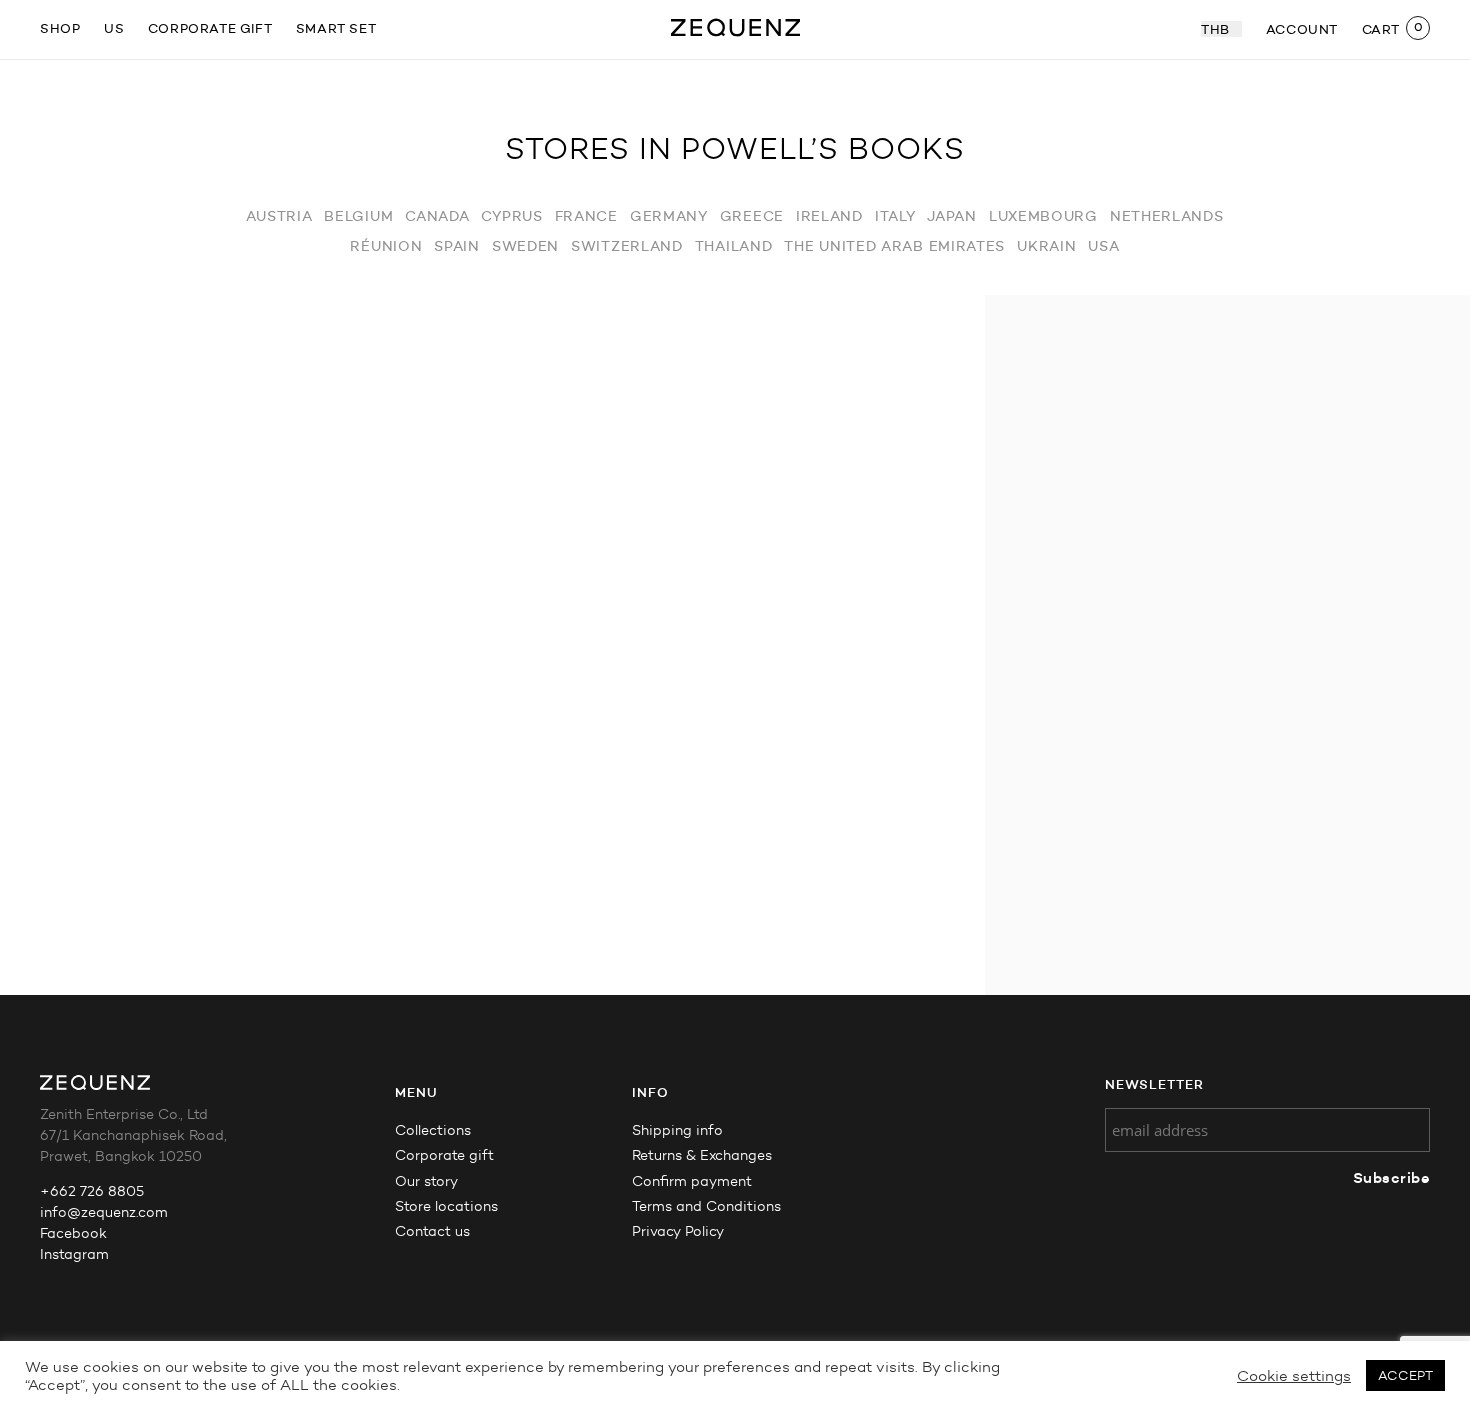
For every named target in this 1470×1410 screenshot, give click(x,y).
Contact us (432, 1231)
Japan (952, 216)
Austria (279, 216)
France (586, 216)
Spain (457, 246)
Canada (437, 216)
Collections (433, 1130)
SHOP (60, 28)
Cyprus (511, 216)
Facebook (73, 1233)
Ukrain (1046, 246)
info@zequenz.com (104, 1212)
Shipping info (677, 1130)
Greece (752, 216)
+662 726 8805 (92, 1191)
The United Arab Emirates (894, 246)
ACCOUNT (1302, 29)
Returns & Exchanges (702, 1155)
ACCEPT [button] (1405, 1375)
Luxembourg (1043, 216)
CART (1381, 29)
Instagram (74, 1254)
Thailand (734, 246)
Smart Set (336, 28)
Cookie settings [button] (1294, 1376)
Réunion (386, 246)
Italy (895, 216)
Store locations (446, 1206)
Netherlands (1167, 216)
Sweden (525, 246)
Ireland (829, 216)
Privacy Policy (678, 1231)
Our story (426, 1181)
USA (1103, 246)
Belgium (358, 216)
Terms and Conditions (706, 1206)
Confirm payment (692, 1181)
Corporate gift (210, 28)
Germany (669, 216)
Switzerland (627, 246)
